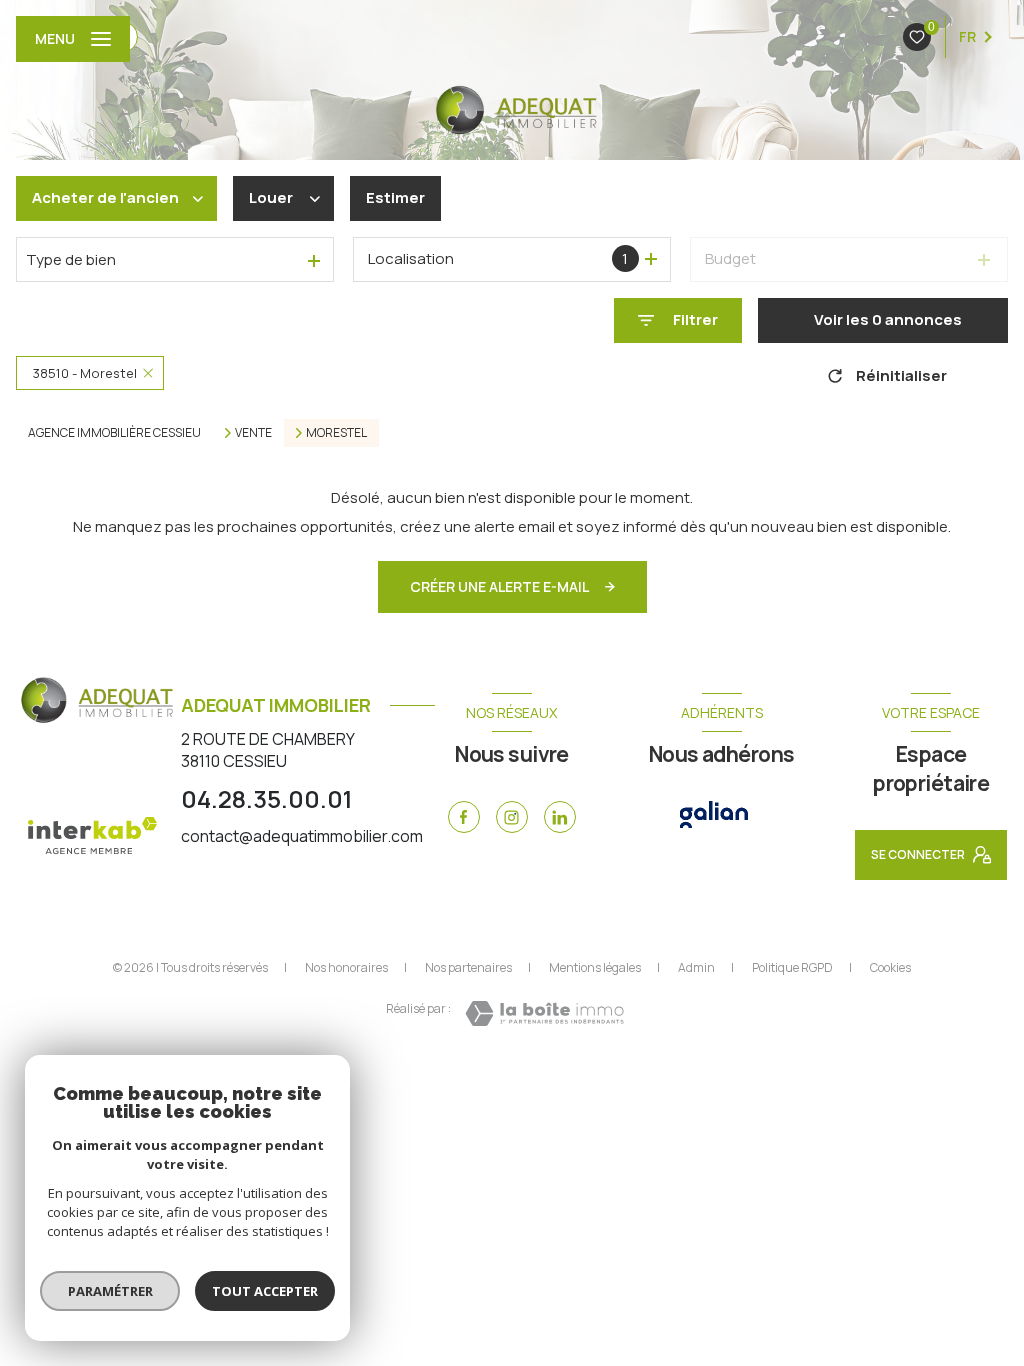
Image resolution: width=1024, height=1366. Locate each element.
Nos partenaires (468, 967)
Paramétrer (110, 1291)
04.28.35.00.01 (267, 798)
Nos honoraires (346, 967)
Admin (696, 967)
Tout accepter (265, 1291)
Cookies (890, 968)
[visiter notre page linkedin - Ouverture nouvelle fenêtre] (560, 817)
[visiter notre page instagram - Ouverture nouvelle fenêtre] (512, 817)
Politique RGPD (792, 967)
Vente (253, 433)
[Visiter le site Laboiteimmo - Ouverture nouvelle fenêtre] (544, 1013)
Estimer (395, 197)
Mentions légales (595, 967)
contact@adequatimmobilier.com (302, 836)
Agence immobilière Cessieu (114, 432)
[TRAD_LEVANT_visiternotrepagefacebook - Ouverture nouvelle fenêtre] (464, 817)
